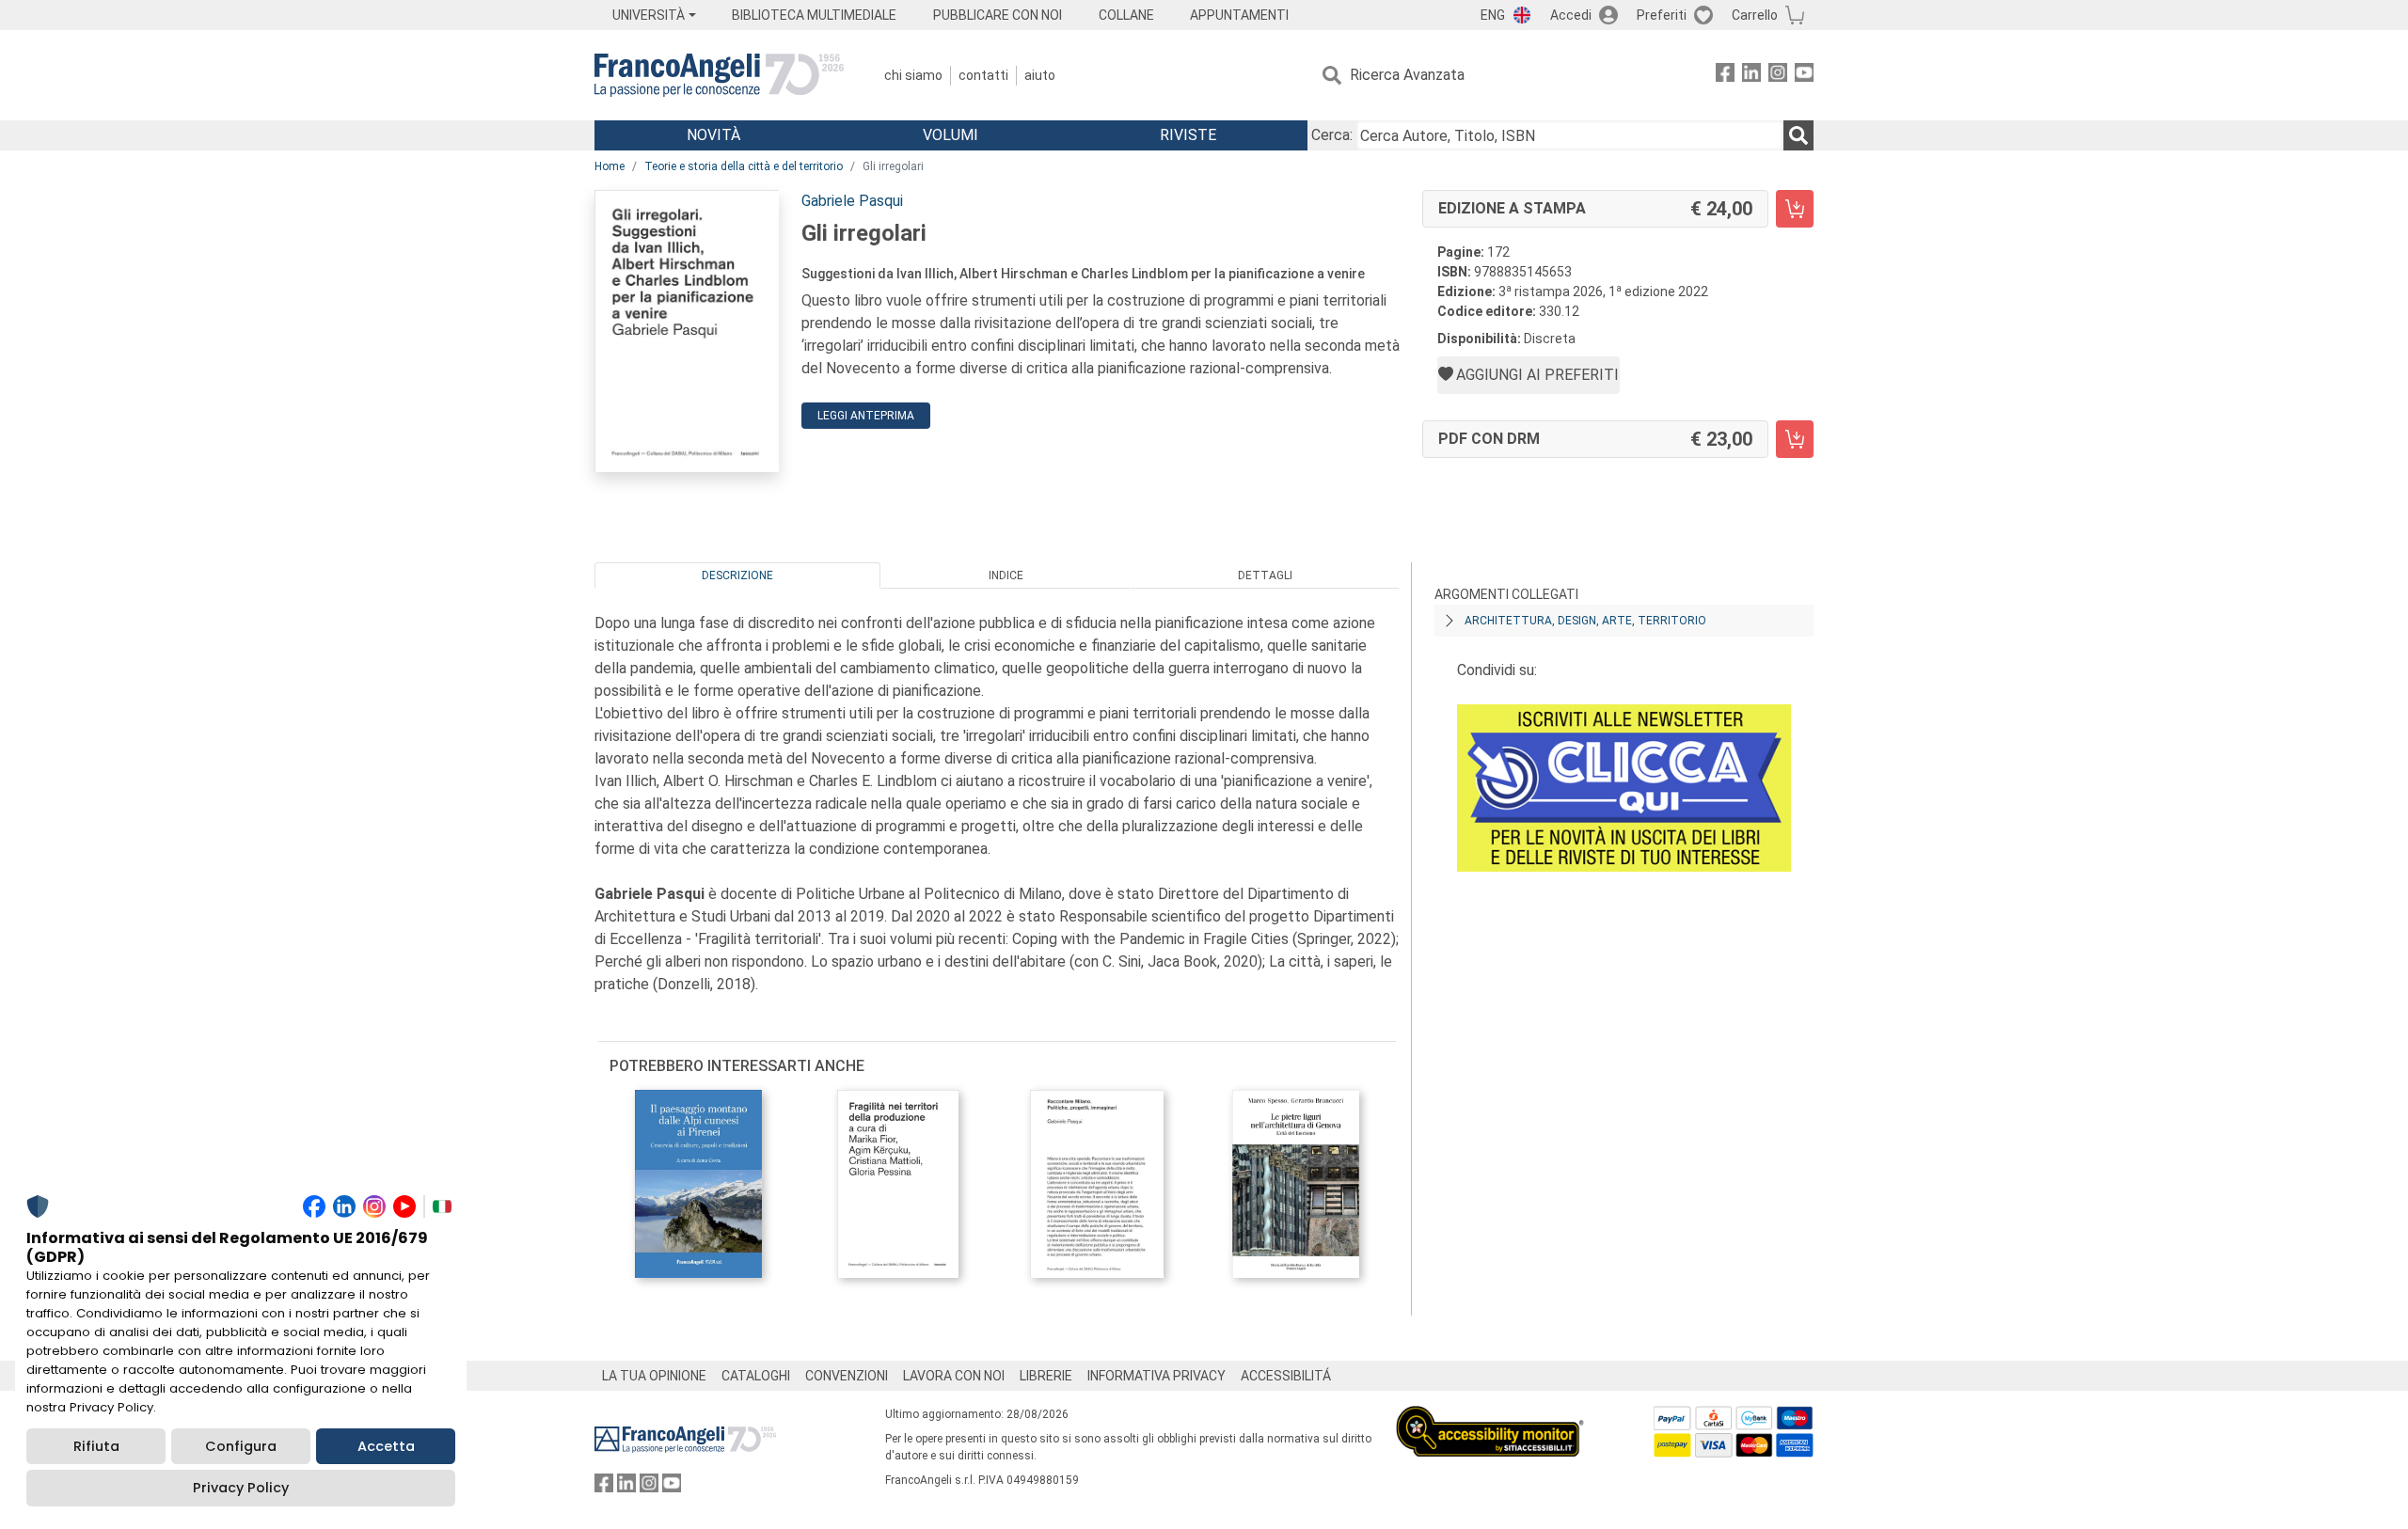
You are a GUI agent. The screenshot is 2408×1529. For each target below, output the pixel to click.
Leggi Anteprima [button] (866, 416)
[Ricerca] (1798, 135)
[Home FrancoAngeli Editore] (719, 75)
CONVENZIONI (847, 1376)
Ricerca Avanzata (1407, 75)
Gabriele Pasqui (852, 201)
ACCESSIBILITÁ (1286, 1376)
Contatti (983, 75)
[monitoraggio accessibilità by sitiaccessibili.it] (1490, 1417)
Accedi (1571, 15)
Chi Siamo (913, 75)
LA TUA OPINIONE (654, 1376)
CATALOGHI (756, 1376)
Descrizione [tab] (737, 575)
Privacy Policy (241, 1488)
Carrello (1755, 15)
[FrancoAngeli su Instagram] (1778, 76)
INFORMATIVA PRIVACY (1156, 1376)
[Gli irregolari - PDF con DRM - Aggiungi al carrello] (1795, 439)
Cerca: (1332, 135)
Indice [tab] (1006, 575)
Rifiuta (96, 1446)
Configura (241, 1446)
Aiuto (1040, 75)
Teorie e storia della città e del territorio (744, 166)
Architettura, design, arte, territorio (1585, 621)
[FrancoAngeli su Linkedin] (1751, 76)
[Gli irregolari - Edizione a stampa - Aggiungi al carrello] (1795, 209)
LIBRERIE (1046, 1376)
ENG (1493, 15)
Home (610, 166)
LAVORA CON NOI (954, 1376)
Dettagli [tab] (1265, 575)
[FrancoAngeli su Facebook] (1725, 76)
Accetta (386, 1446)
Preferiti (1662, 15)
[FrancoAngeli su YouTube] (1804, 76)
